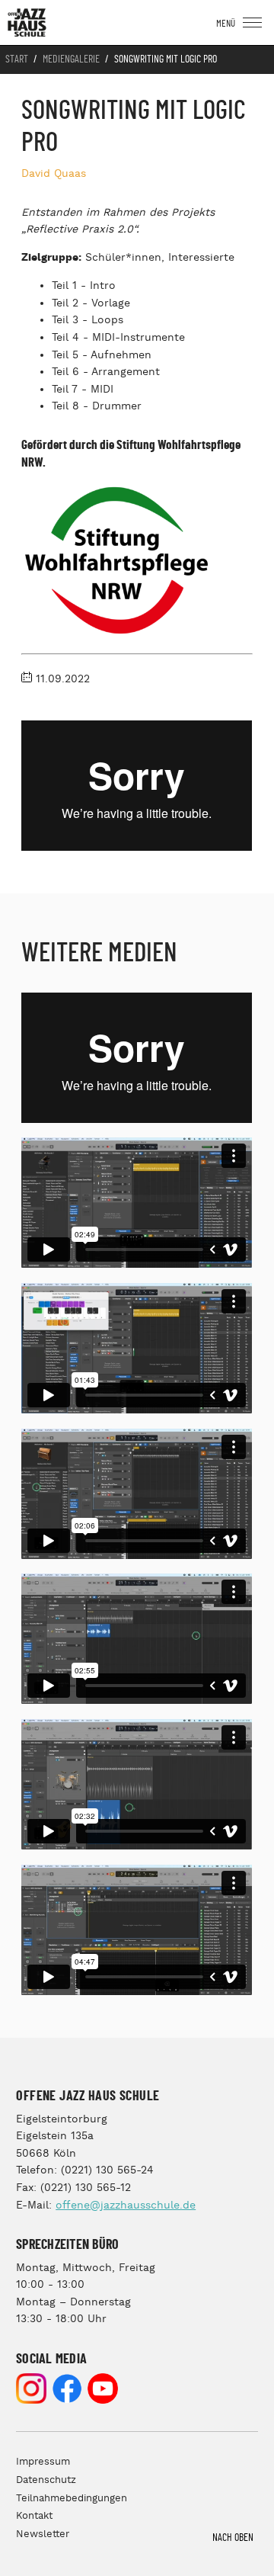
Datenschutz (46, 2480)
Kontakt (34, 2516)
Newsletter (43, 2534)
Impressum (43, 2462)
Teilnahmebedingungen (72, 2499)
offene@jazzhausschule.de (126, 2205)
